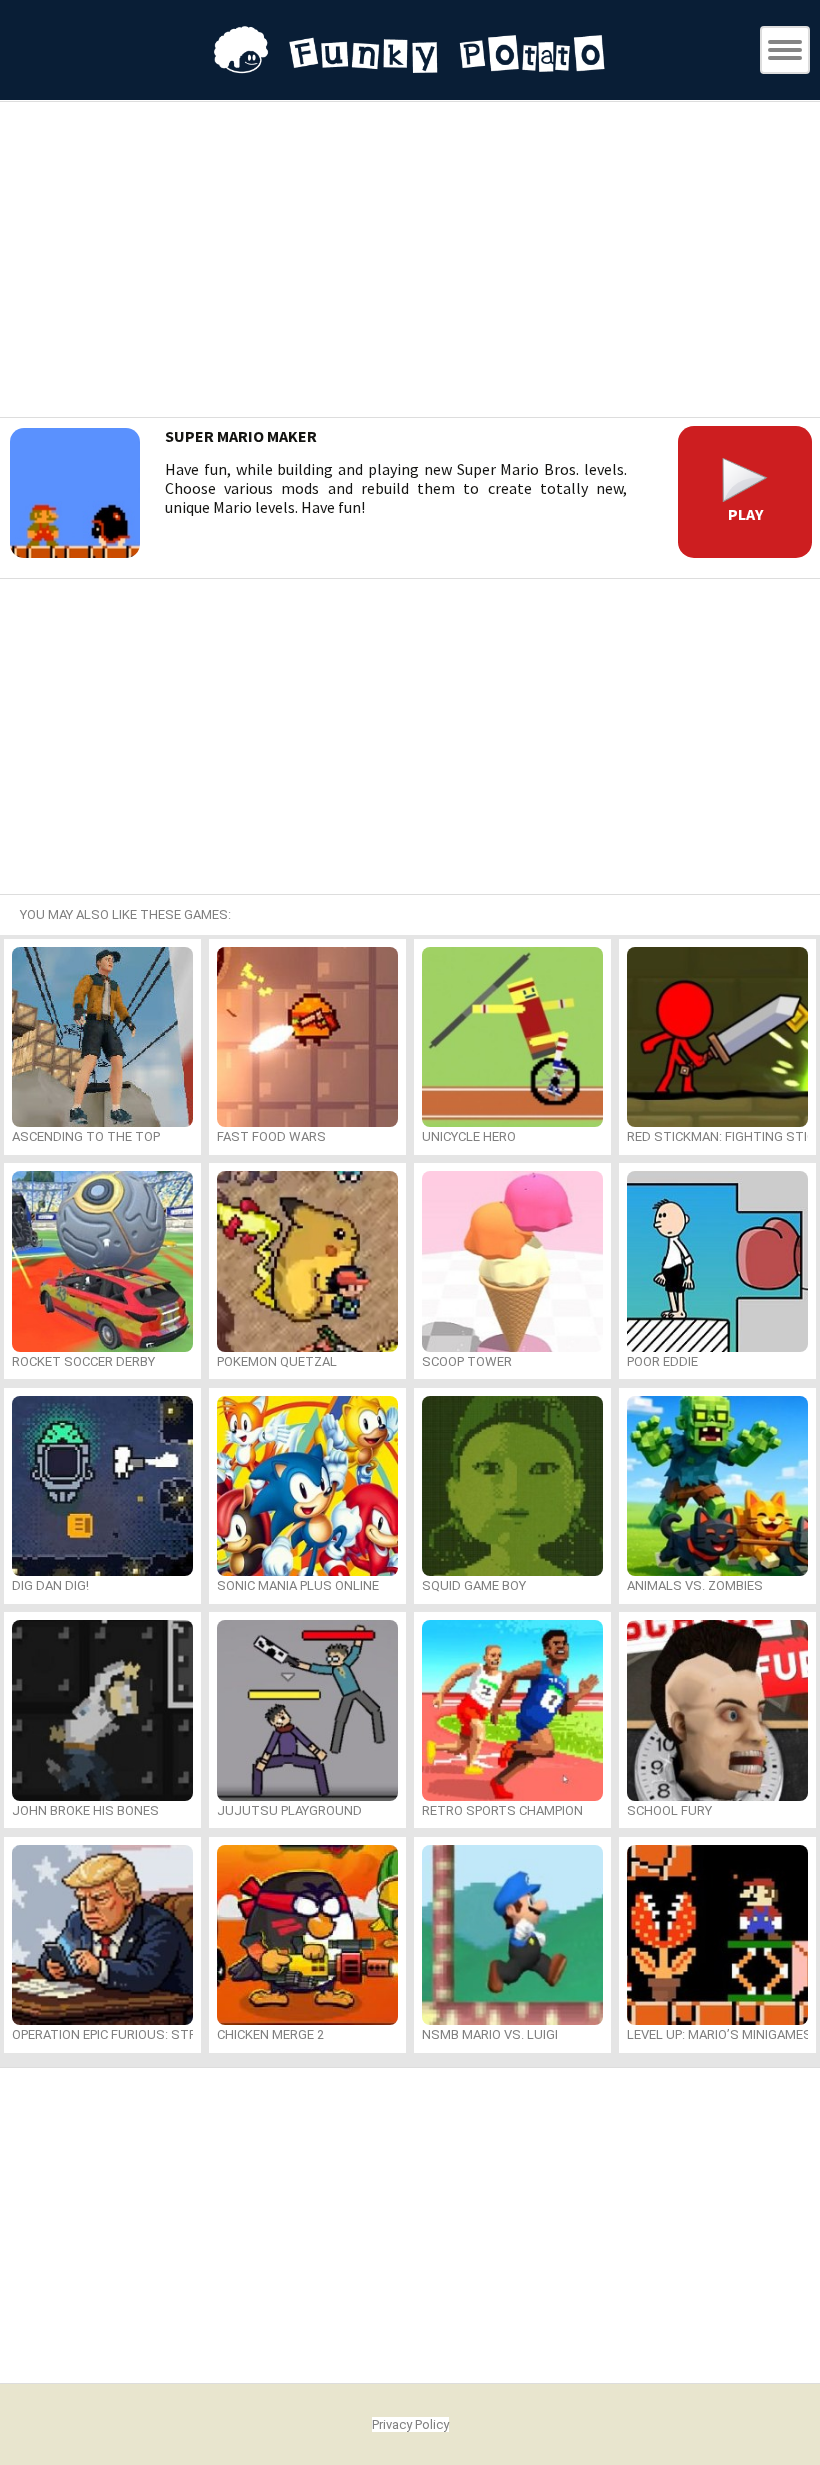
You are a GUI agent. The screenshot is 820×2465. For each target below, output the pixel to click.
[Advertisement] (410, 262)
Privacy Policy (410, 2424)
